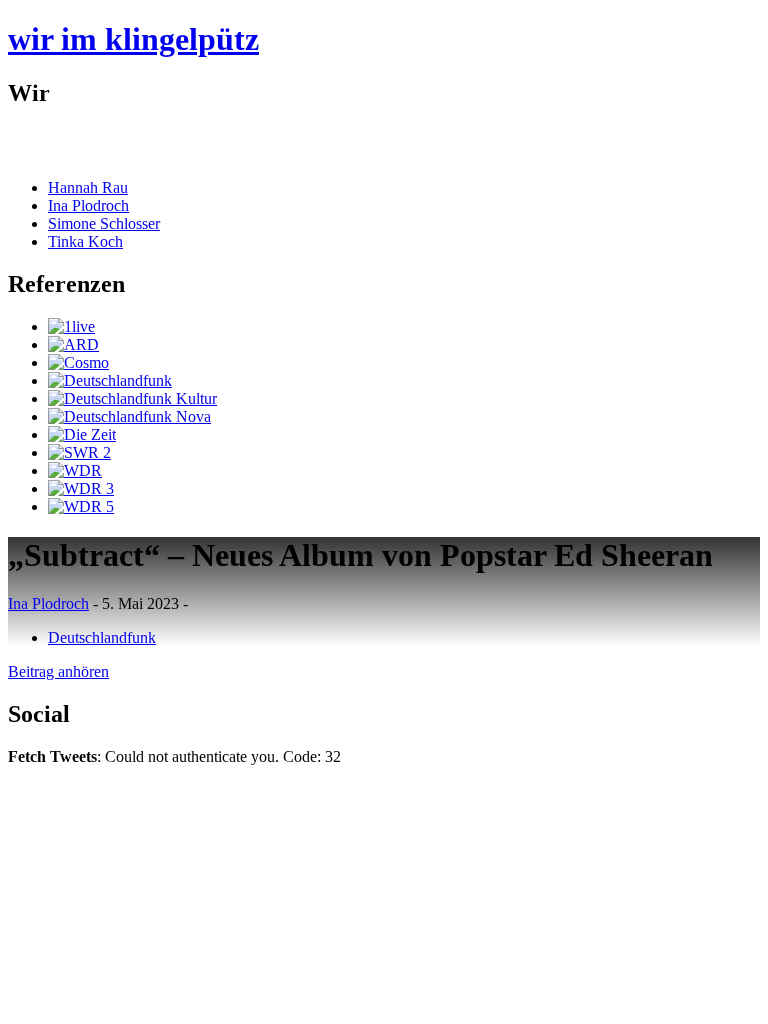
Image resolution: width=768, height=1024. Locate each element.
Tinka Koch (85, 241)
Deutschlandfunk (102, 637)
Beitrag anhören (58, 671)
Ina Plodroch (88, 205)
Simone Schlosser (104, 223)
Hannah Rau (88, 187)
